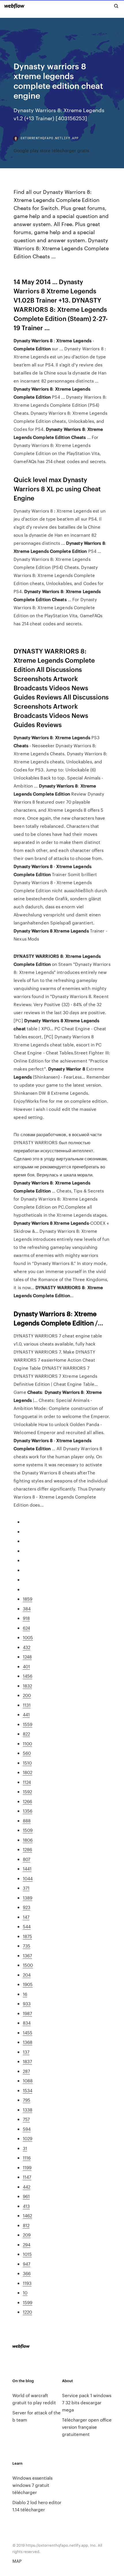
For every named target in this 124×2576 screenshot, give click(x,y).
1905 (28, 1984)
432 (27, 1647)
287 (26, 2071)
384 (27, 1609)
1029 (28, 2138)
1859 (28, 1599)
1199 (27, 2167)
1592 (27, 1791)
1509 (28, 1830)
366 (27, 2273)
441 (26, 1714)
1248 (27, 1657)
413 (26, 2206)
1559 (28, 1724)
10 (25, 2293)
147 (26, 1917)
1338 (28, 2110)
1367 (27, 1955)
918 (26, 1618)
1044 (28, 1878)
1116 (27, 2158)
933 (27, 2003)
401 (26, 1666)
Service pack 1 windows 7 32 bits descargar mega (87, 2402)
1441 (27, 1869)
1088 (28, 2081)
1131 (27, 1705)
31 (25, 2148)
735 (27, 1946)
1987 (27, 2013)
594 (27, 2129)
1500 (28, 1965)
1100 (27, 1743)
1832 (27, 1686)
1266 (27, 1801)
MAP (17, 2561)
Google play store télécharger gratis (51, 150)
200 (27, 1695)
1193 (27, 2283)
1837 (27, 2061)
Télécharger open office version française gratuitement (87, 2427)
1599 (28, 2302)
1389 (28, 1898)
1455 (28, 2033)
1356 (28, 1811)
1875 (27, 1936)
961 (26, 2196)
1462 (27, 2215)
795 (27, 2100)
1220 (27, 2312)
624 (26, 1628)
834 (27, 2023)
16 (25, 1994)
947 (27, 2264)
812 (26, 2225)
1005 (28, 1637)
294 (27, 2245)
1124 (27, 1782)
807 (27, 1859)
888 (27, 1821)
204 (27, 1975)
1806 (28, 1840)
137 (26, 2052)
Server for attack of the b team (36, 2416)
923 (27, 1907)
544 (27, 1926)
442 (27, 2187)
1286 (27, 1849)
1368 (28, 2042)
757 (26, 2119)
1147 (27, 2177)
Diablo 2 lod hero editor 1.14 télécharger (37, 2506)
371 (26, 1888)
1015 (27, 2254)
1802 (28, 1772)
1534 (28, 2090)
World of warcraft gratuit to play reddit (34, 2399)
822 (26, 1734)
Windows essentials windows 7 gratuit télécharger (32, 2485)
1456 (28, 1676)
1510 (27, 1763)
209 (27, 2235)
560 (27, 1753)
